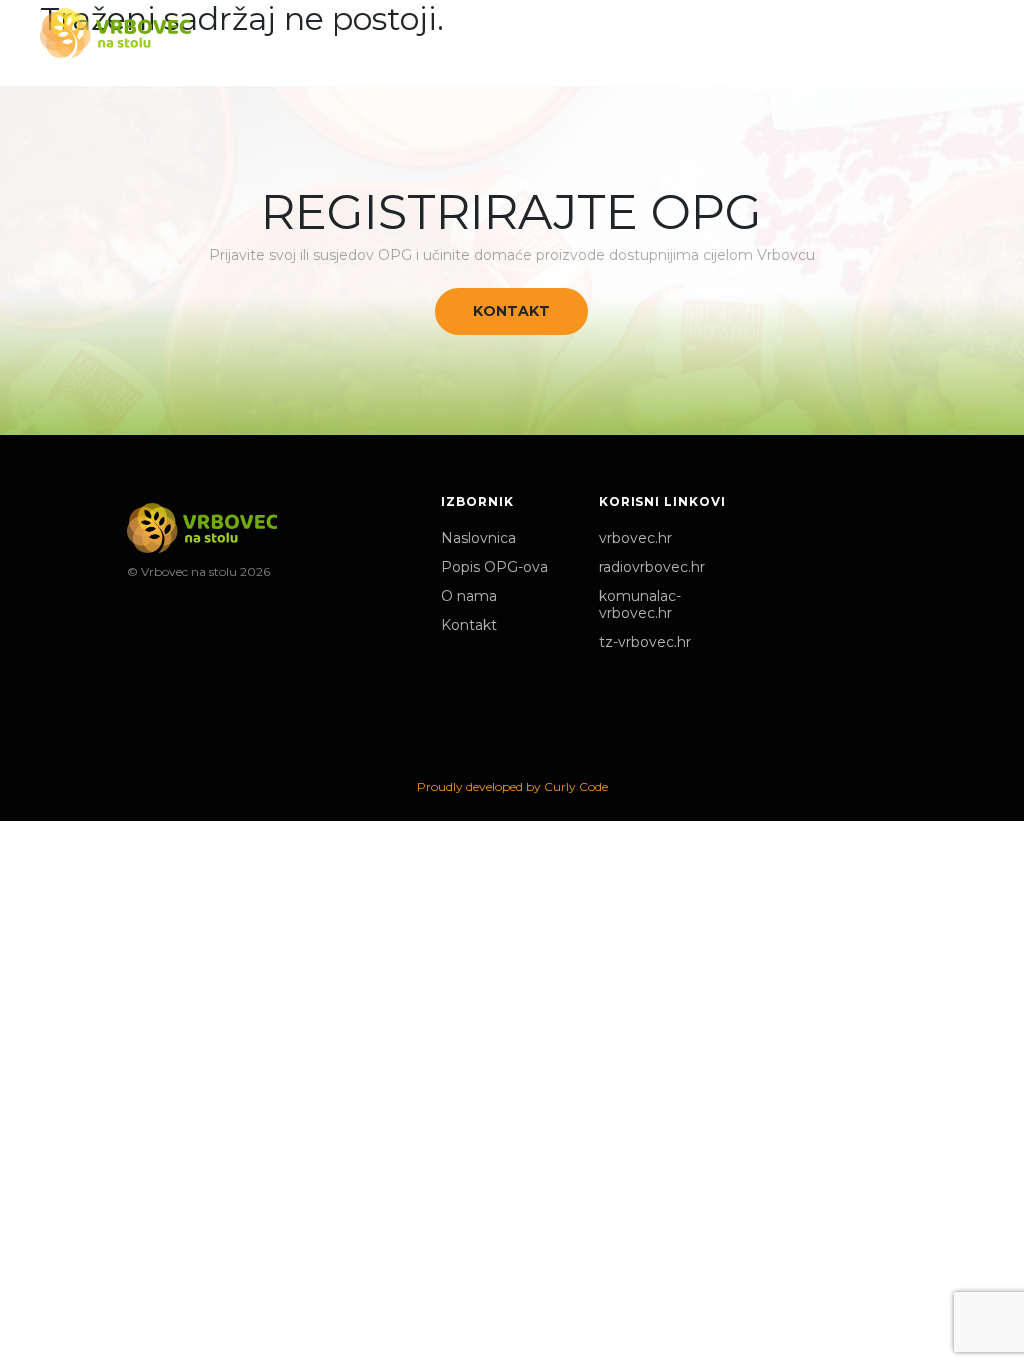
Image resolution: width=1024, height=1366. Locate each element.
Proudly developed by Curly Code (512, 786)
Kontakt (511, 311)
